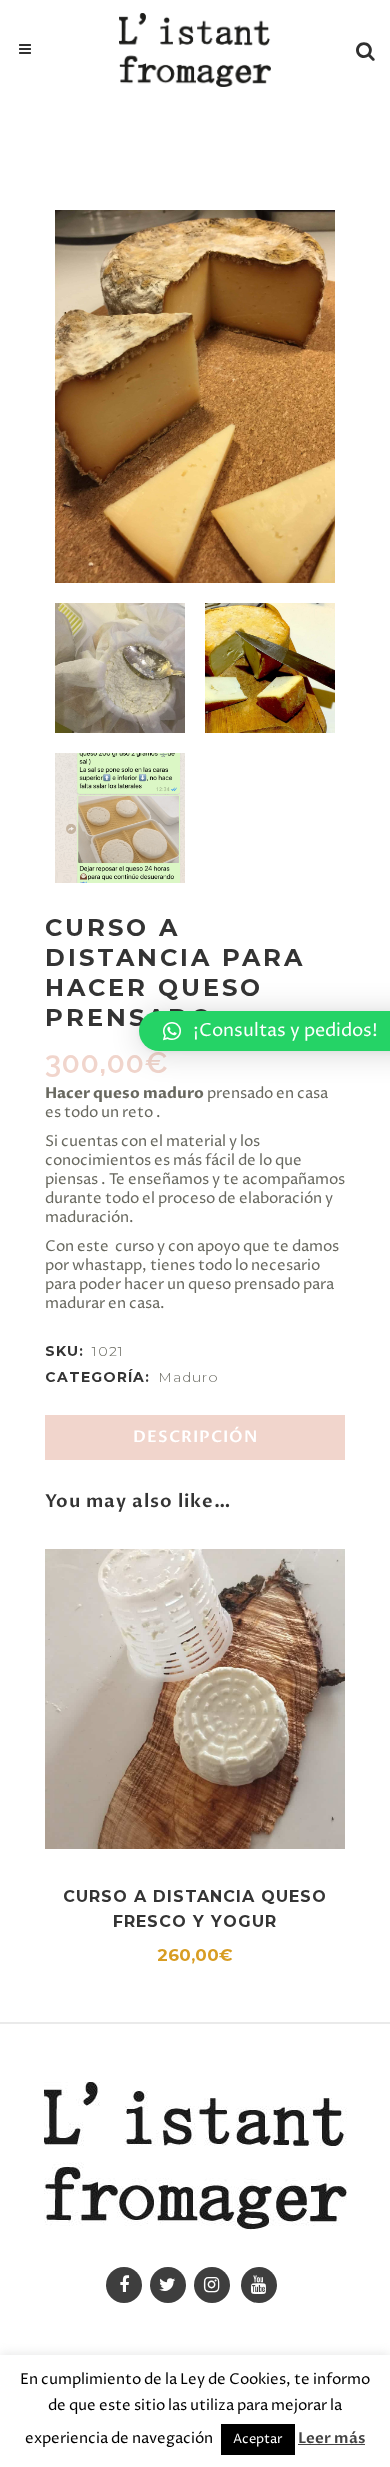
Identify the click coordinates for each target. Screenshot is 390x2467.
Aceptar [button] (258, 2439)
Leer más (331, 2438)
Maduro (188, 1377)
